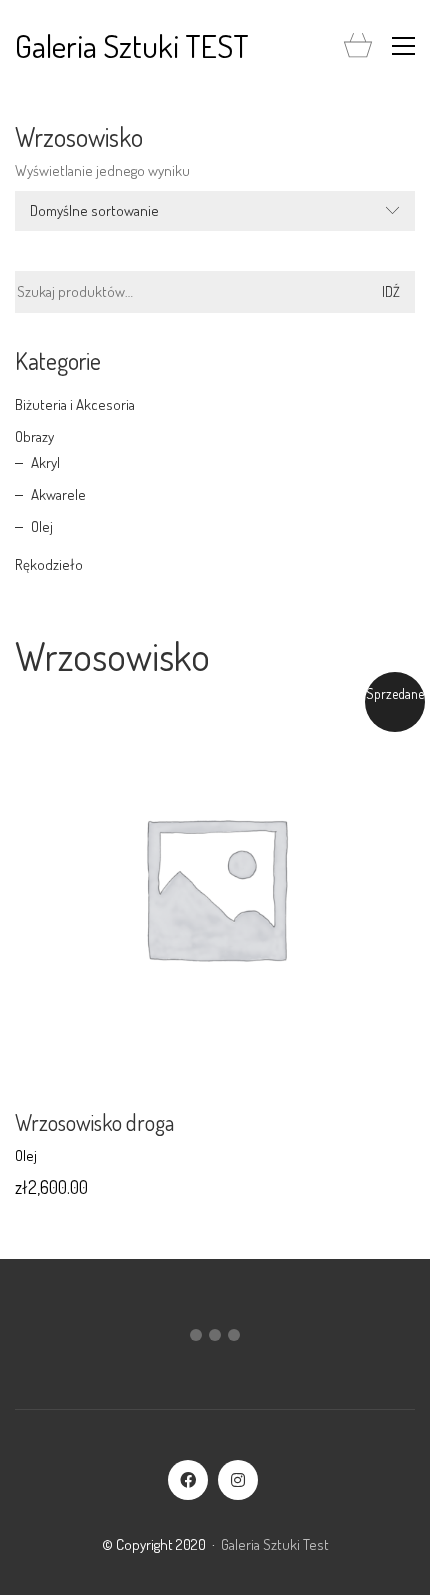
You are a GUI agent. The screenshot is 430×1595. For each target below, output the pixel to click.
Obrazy (34, 436)
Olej (42, 526)
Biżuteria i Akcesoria (75, 404)
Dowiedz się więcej (71, 1155)
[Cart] (358, 46)
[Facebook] (188, 1480)
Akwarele (58, 494)
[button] (403, 46)
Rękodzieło (49, 564)
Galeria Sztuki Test (275, 1544)
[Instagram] (238, 1480)
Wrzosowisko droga (94, 1122)
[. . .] (215, 1339)
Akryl (45, 462)
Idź (391, 291)
